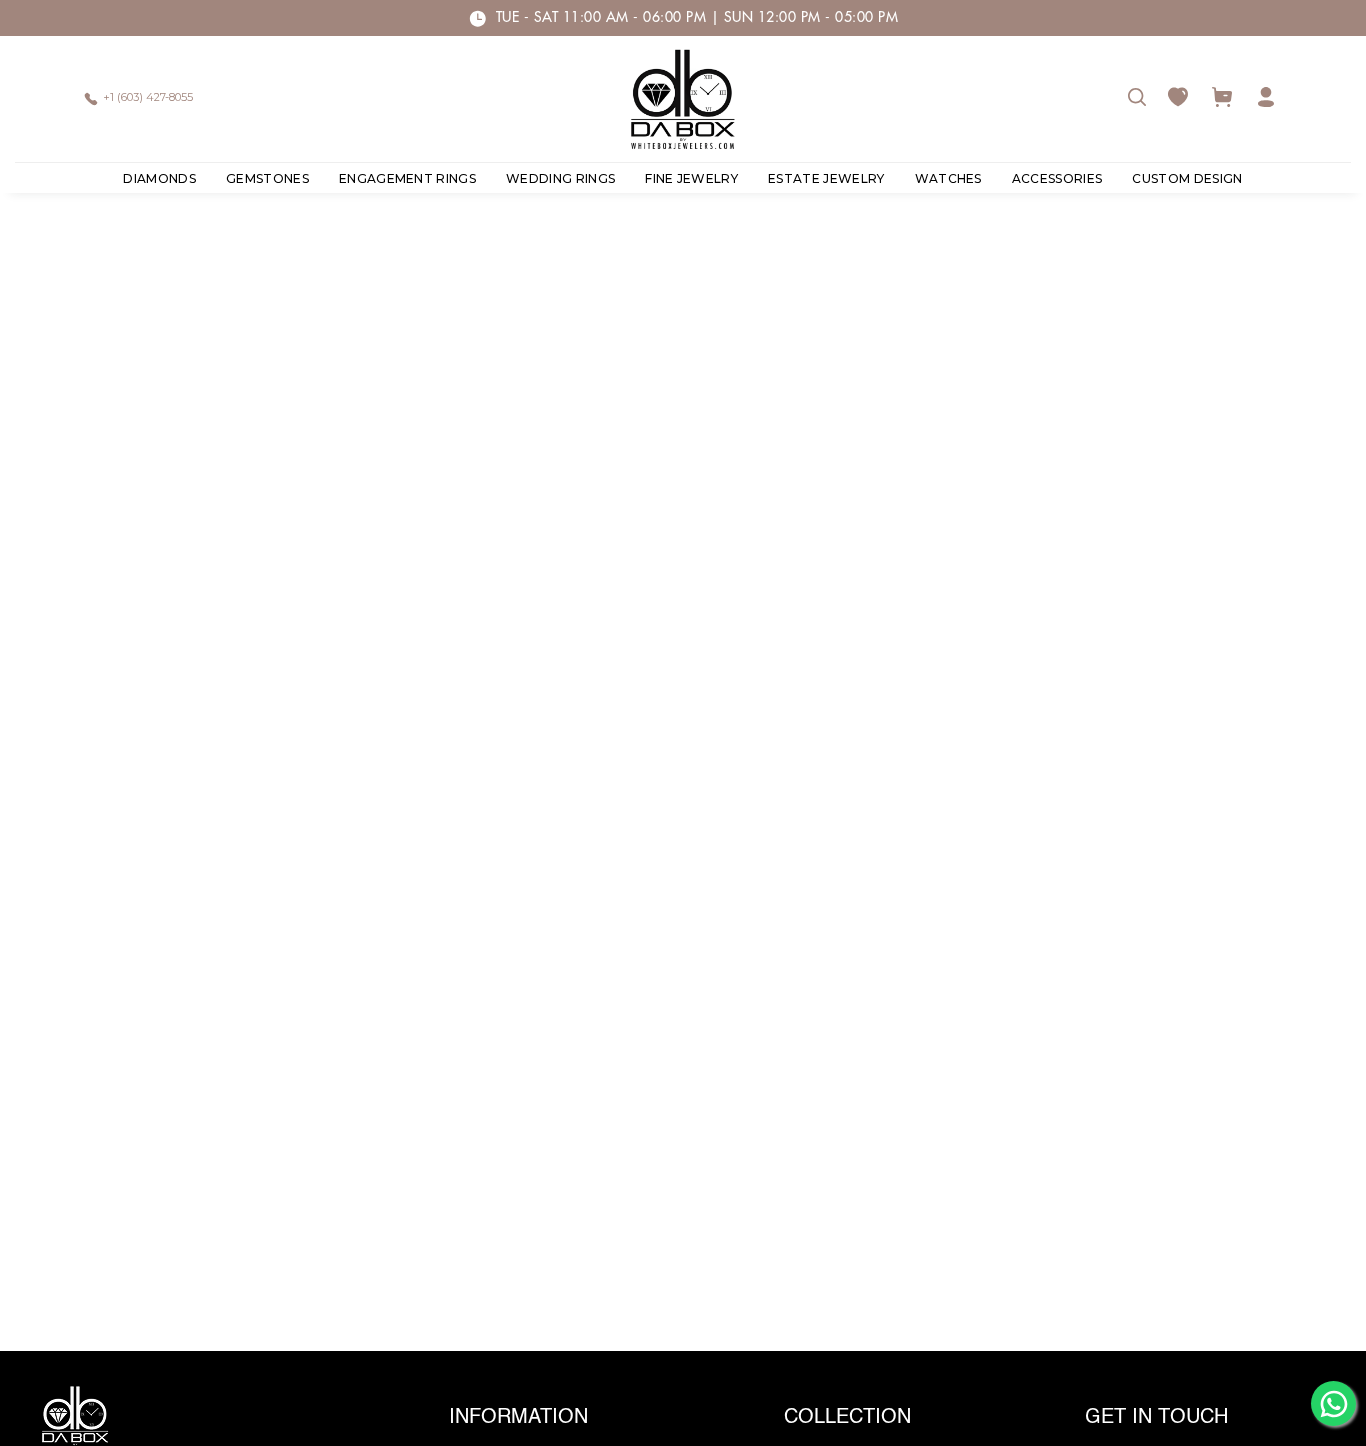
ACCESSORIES (1057, 178)
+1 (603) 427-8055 (148, 97)
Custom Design (1187, 178)
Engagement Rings (407, 178)
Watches (948, 178)
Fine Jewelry (691, 178)
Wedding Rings (560, 178)
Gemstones (267, 178)
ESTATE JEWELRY (826, 178)
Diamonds (159, 178)
